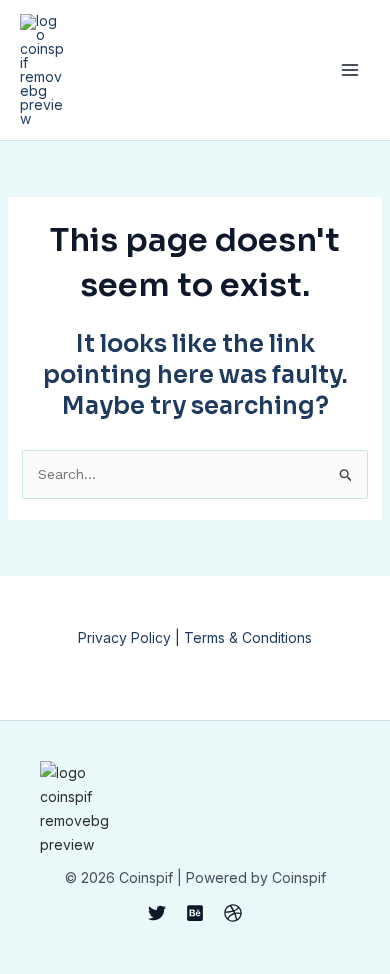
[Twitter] (157, 913)
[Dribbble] (233, 913)
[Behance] (195, 913)
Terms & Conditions (248, 637)
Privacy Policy (124, 637)
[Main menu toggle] (349, 70)
